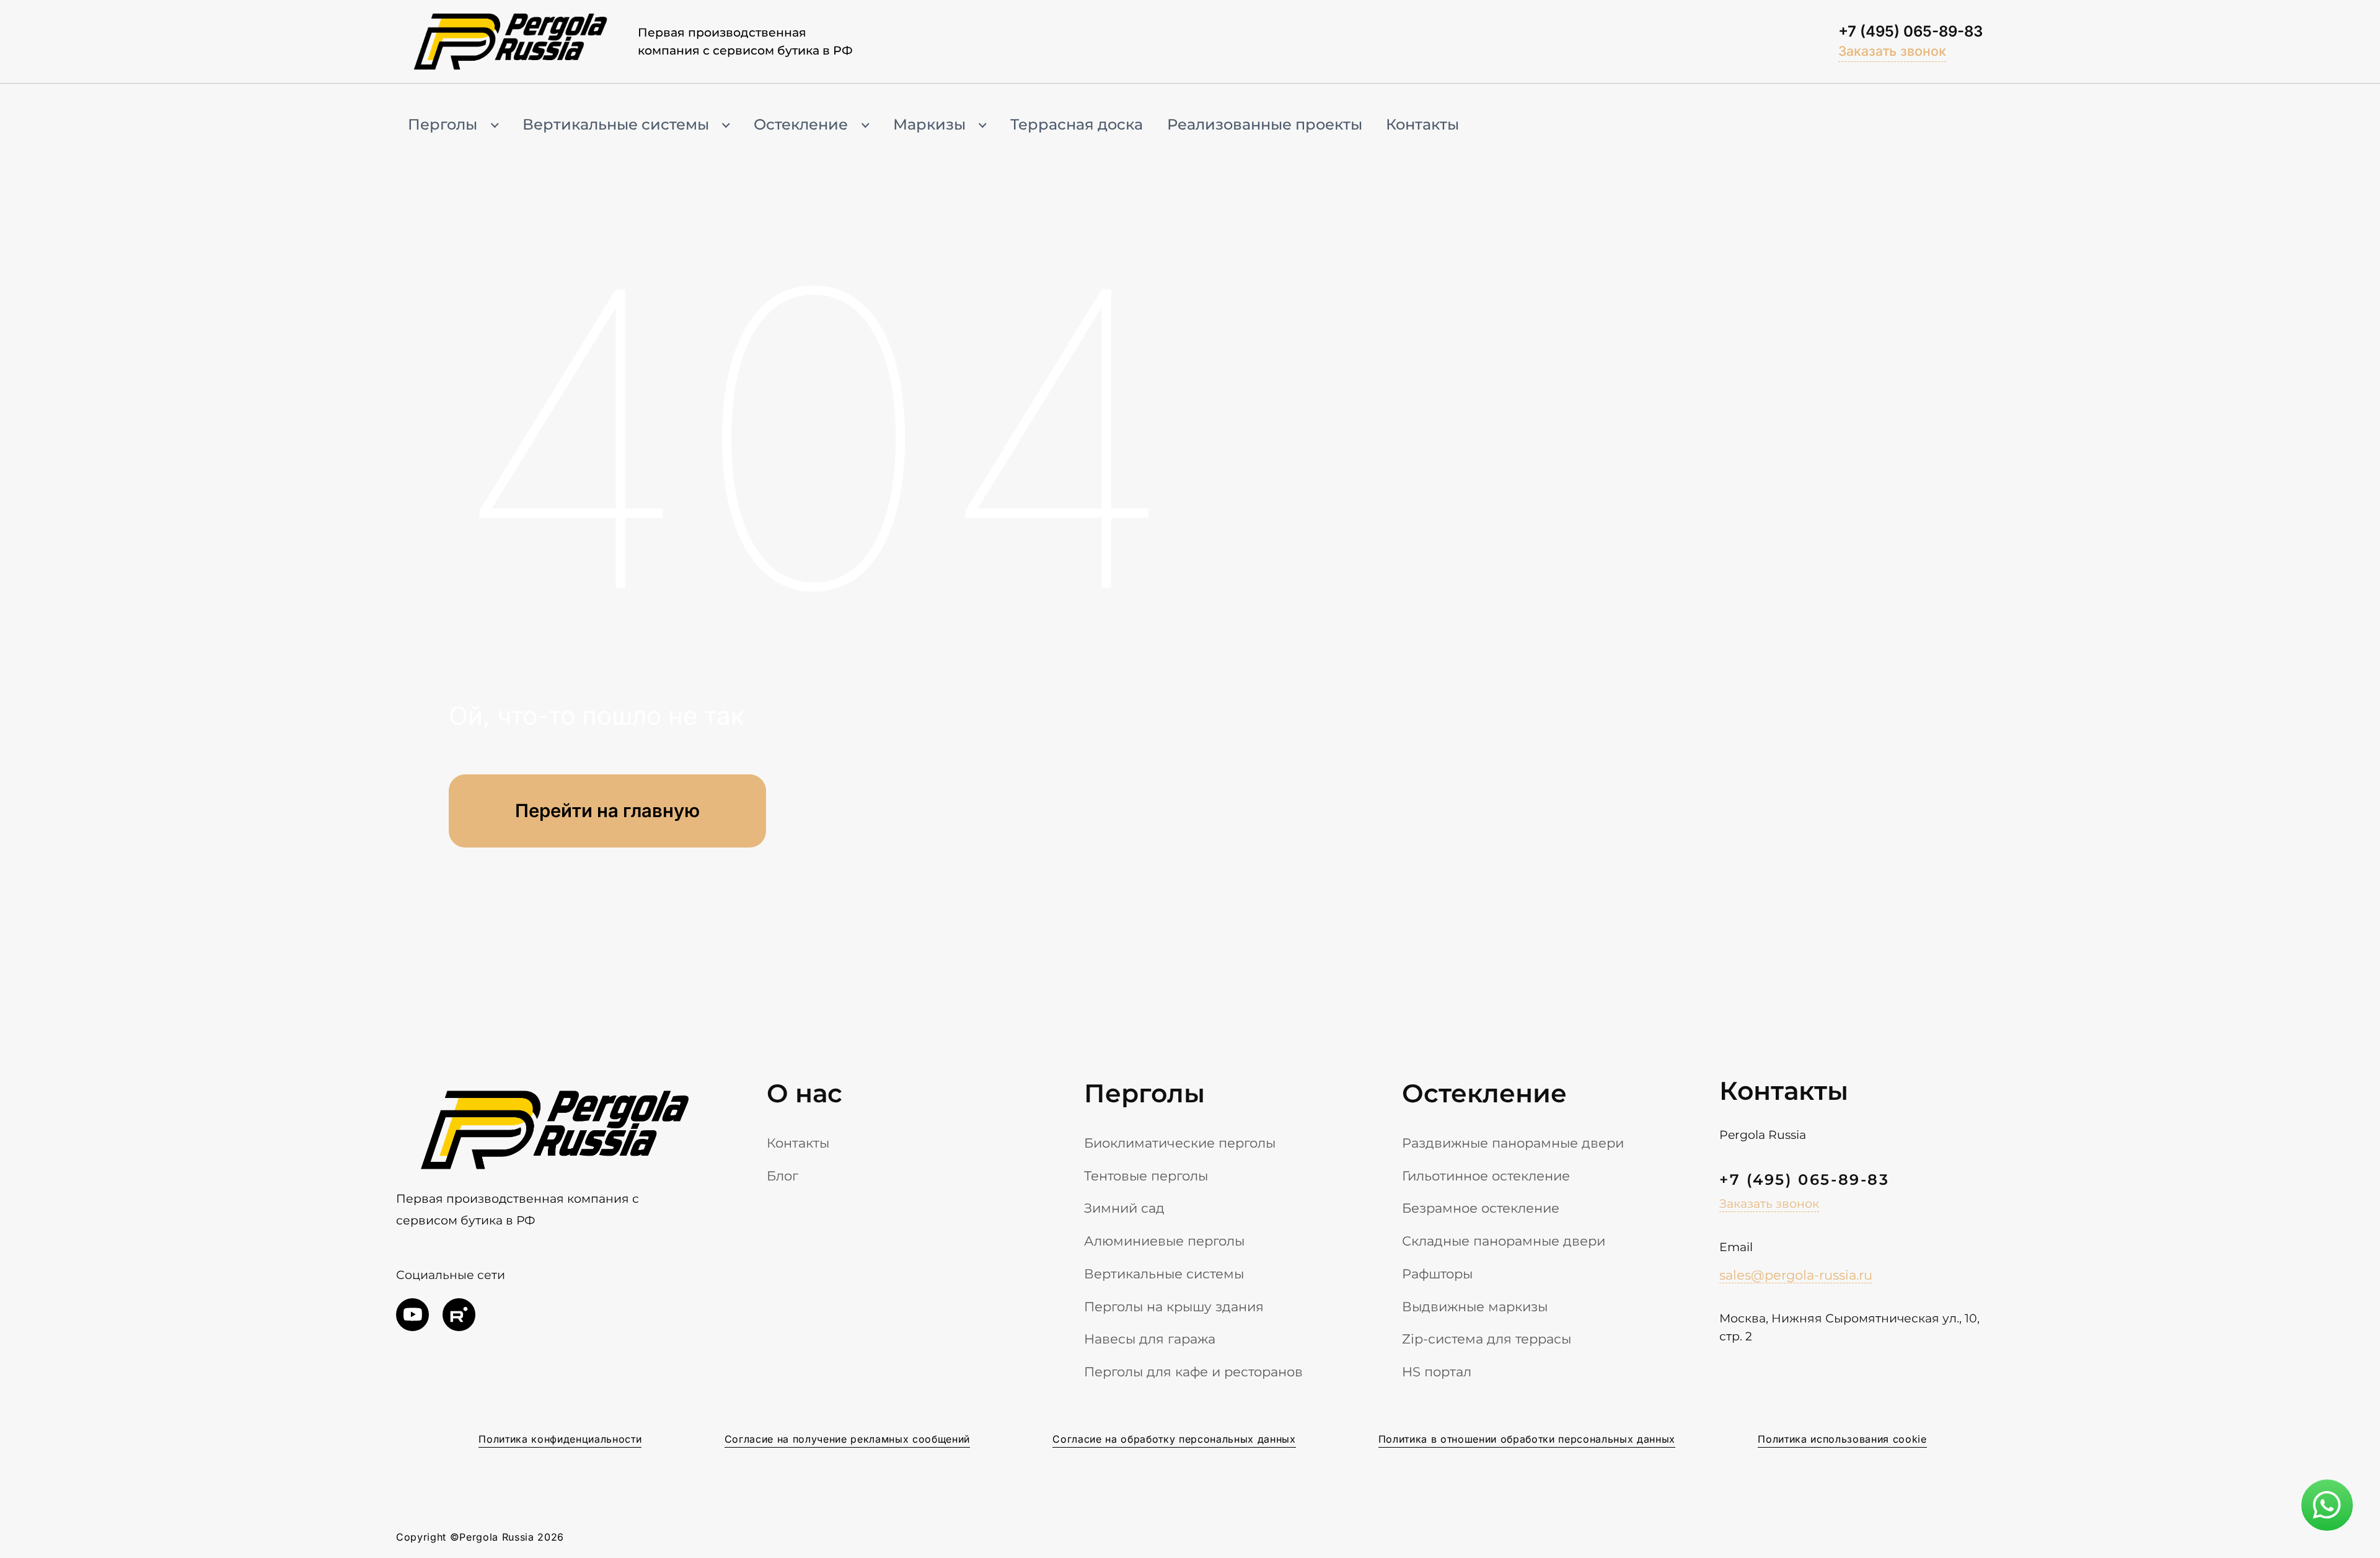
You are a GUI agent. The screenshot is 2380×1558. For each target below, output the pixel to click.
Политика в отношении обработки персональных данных (1527, 1439)
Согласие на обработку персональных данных (1174, 1439)
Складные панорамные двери (1504, 1241)
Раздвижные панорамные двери (1513, 1143)
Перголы (443, 124)
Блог (782, 1175)
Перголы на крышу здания (1174, 1306)
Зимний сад (1124, 1208)
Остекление (801, 124)
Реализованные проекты (1265, 124)
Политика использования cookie (1842, 1439)
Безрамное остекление (1481, 1208)
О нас (804, 1093)
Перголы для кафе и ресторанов (1193, 1371)
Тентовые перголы (1146, 1175)
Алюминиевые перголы (1164, 1241)
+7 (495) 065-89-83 (1911, 31)
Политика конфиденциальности (560, 1439)
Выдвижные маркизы (1475, 1306)
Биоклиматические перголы (1180, 1143)
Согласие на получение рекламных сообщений (847, 1439)
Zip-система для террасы (1487, 1339)
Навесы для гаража (1150, 1339)
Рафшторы (1437, 1273)
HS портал (1437, 1371)
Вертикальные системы (616, 124)
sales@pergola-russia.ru (1796, 1275)
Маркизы (929, 124)
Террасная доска (1077, 124)
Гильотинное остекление (1486, 1175)
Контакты (1422, 124)
